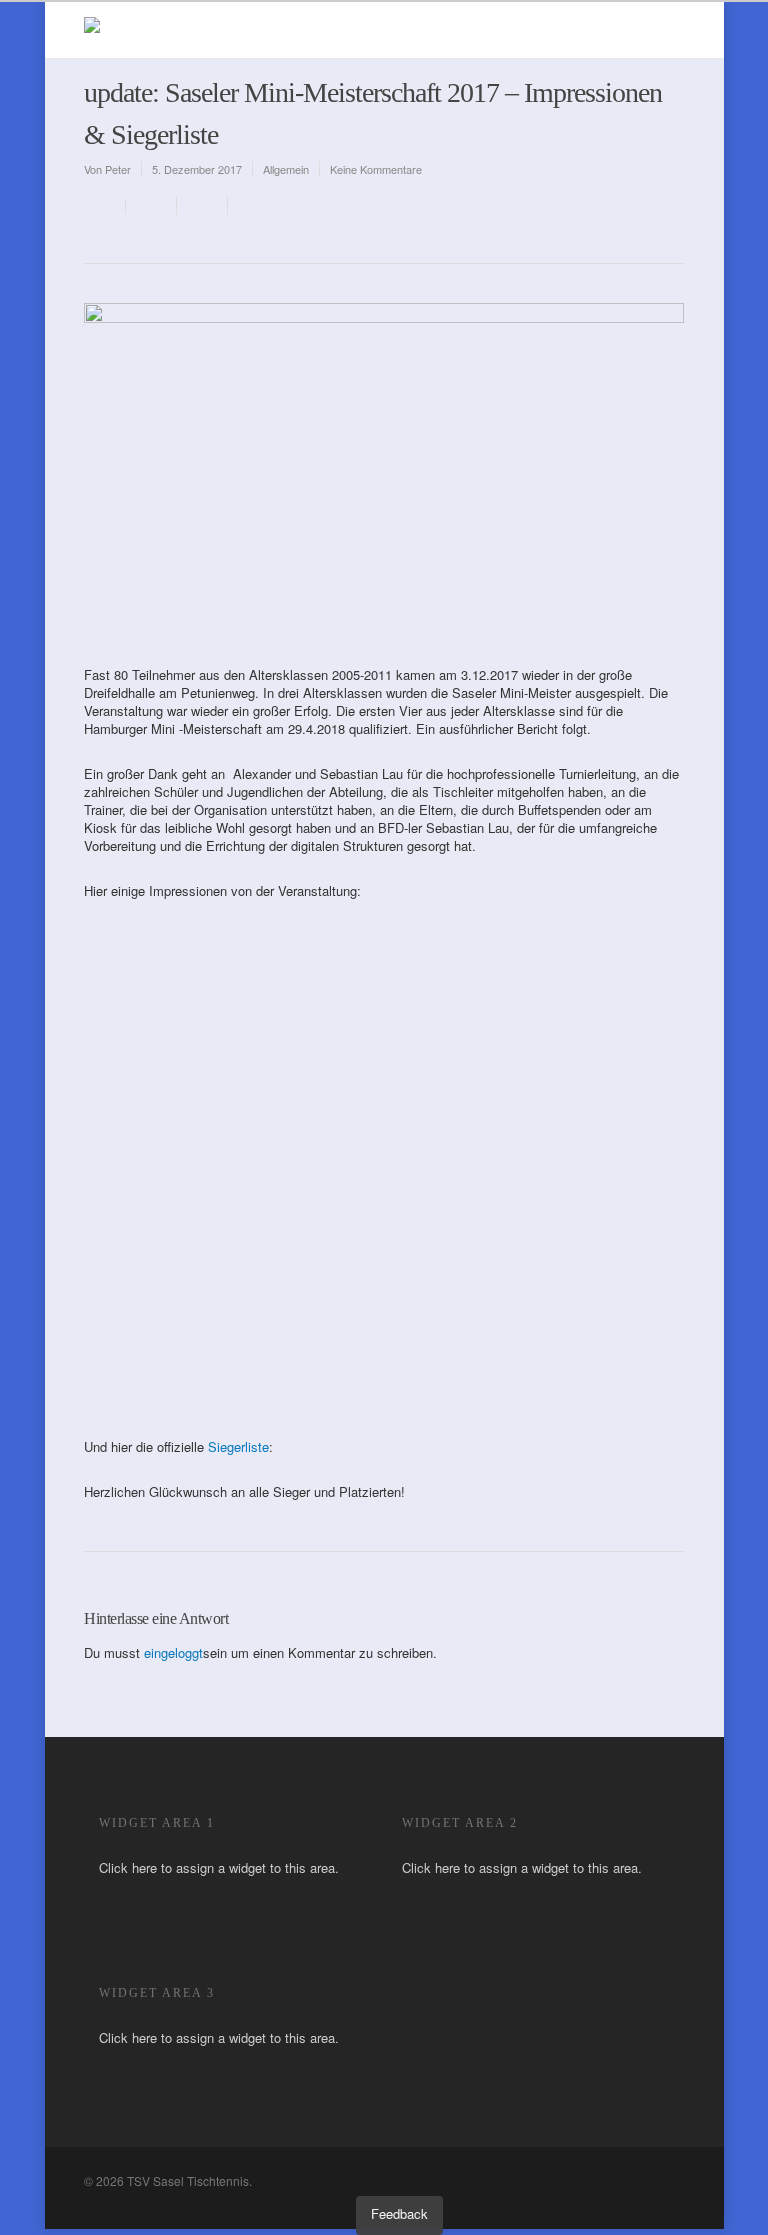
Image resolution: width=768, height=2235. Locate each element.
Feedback (399, 2213)
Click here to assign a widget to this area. (219, 1867)
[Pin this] (250, 205)
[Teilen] (151, 205)
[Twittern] (202, 205)
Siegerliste (238, 1446)
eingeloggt (173, 1652)
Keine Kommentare (376, 169)
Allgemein (286, 169)
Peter (118, 169)
